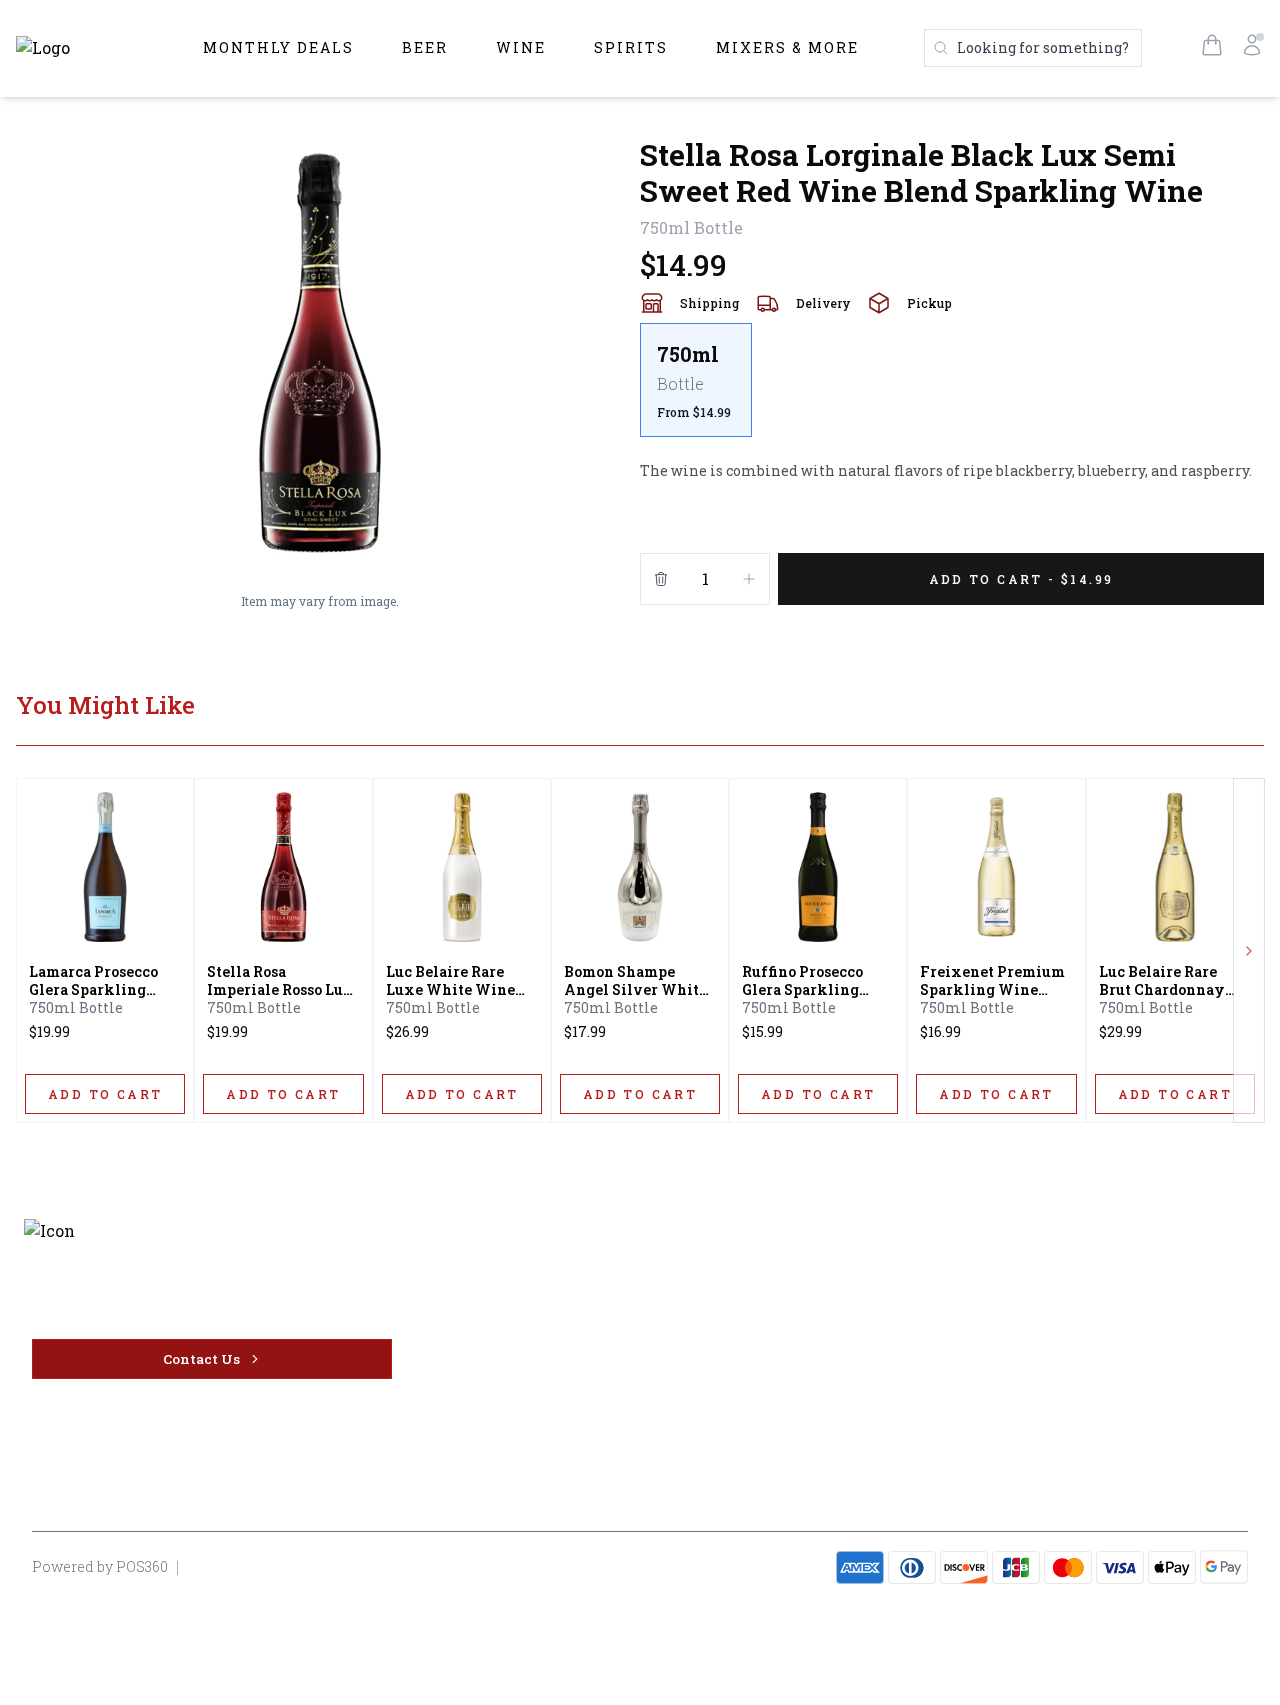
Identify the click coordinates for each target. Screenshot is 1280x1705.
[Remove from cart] (661, 579)
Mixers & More (787, 47)
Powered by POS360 (100, 1566)
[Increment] (749, 579)
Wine (521, 47)
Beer (425, 47)
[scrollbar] (952, 388)
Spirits (631, 47)
